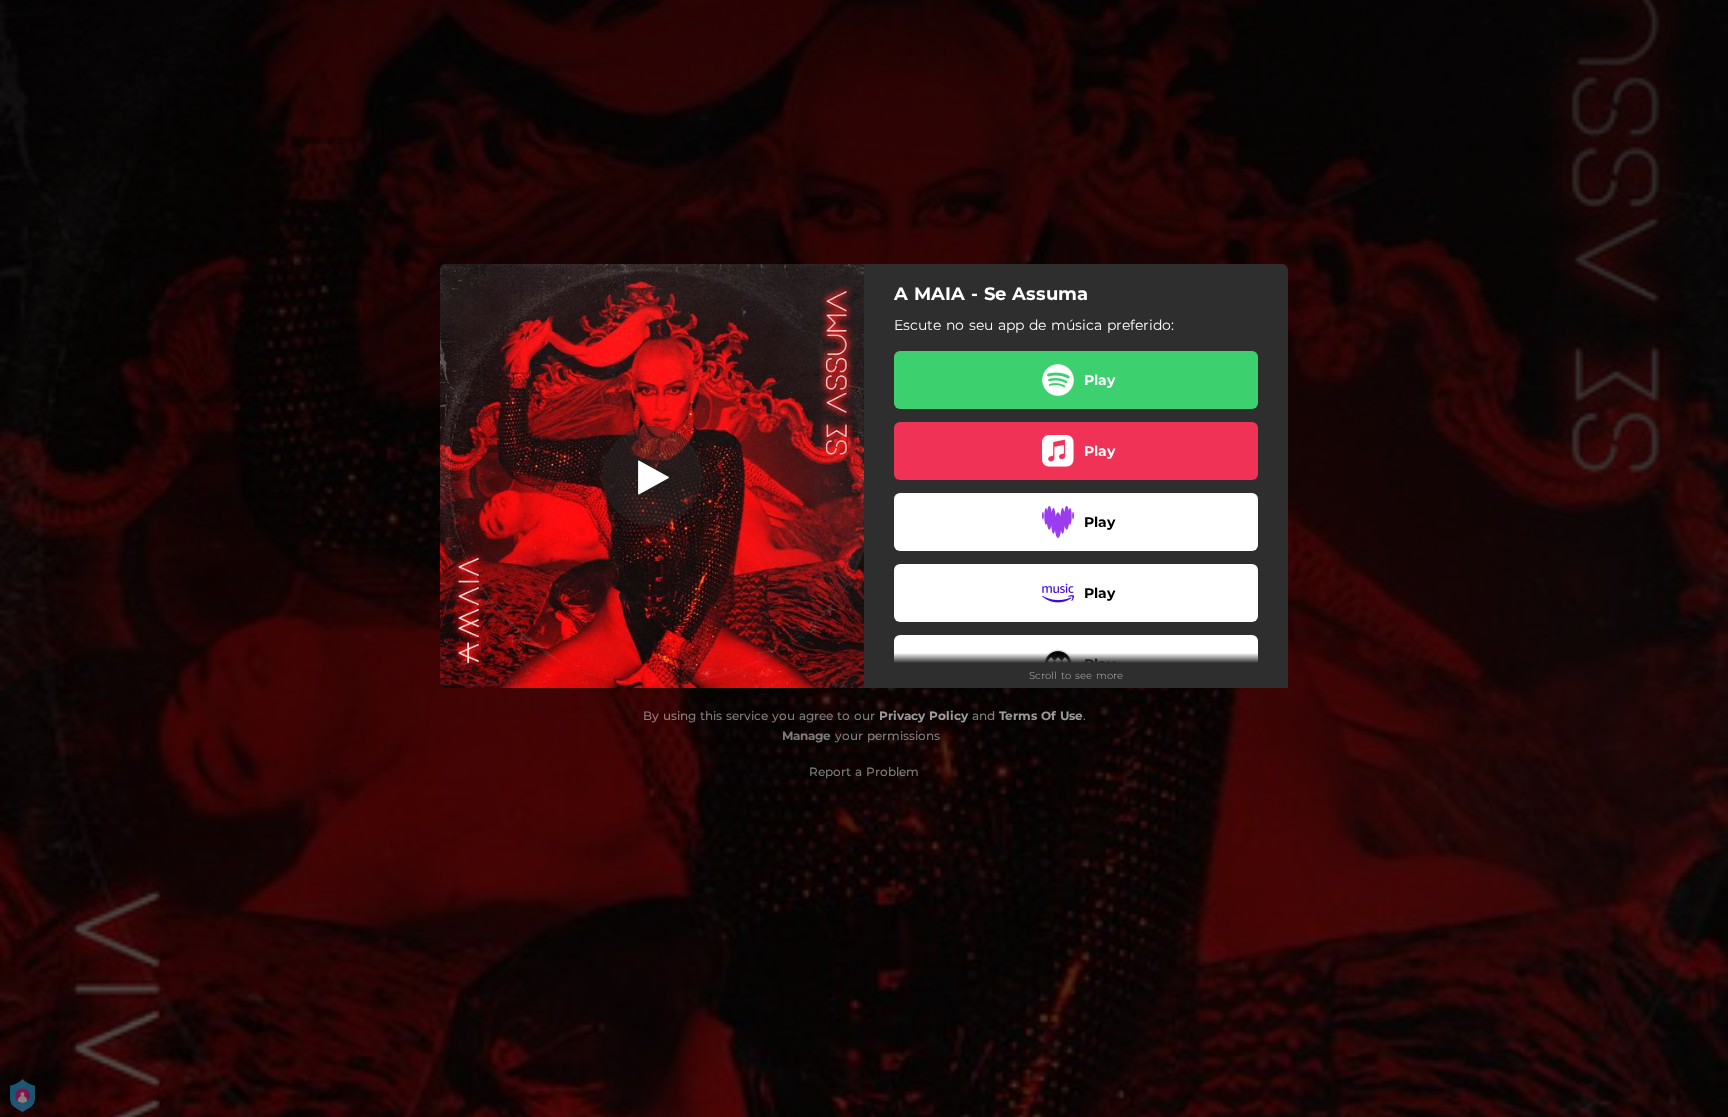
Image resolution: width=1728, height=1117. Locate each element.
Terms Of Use (1041, 715)
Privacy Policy (923, 715)
